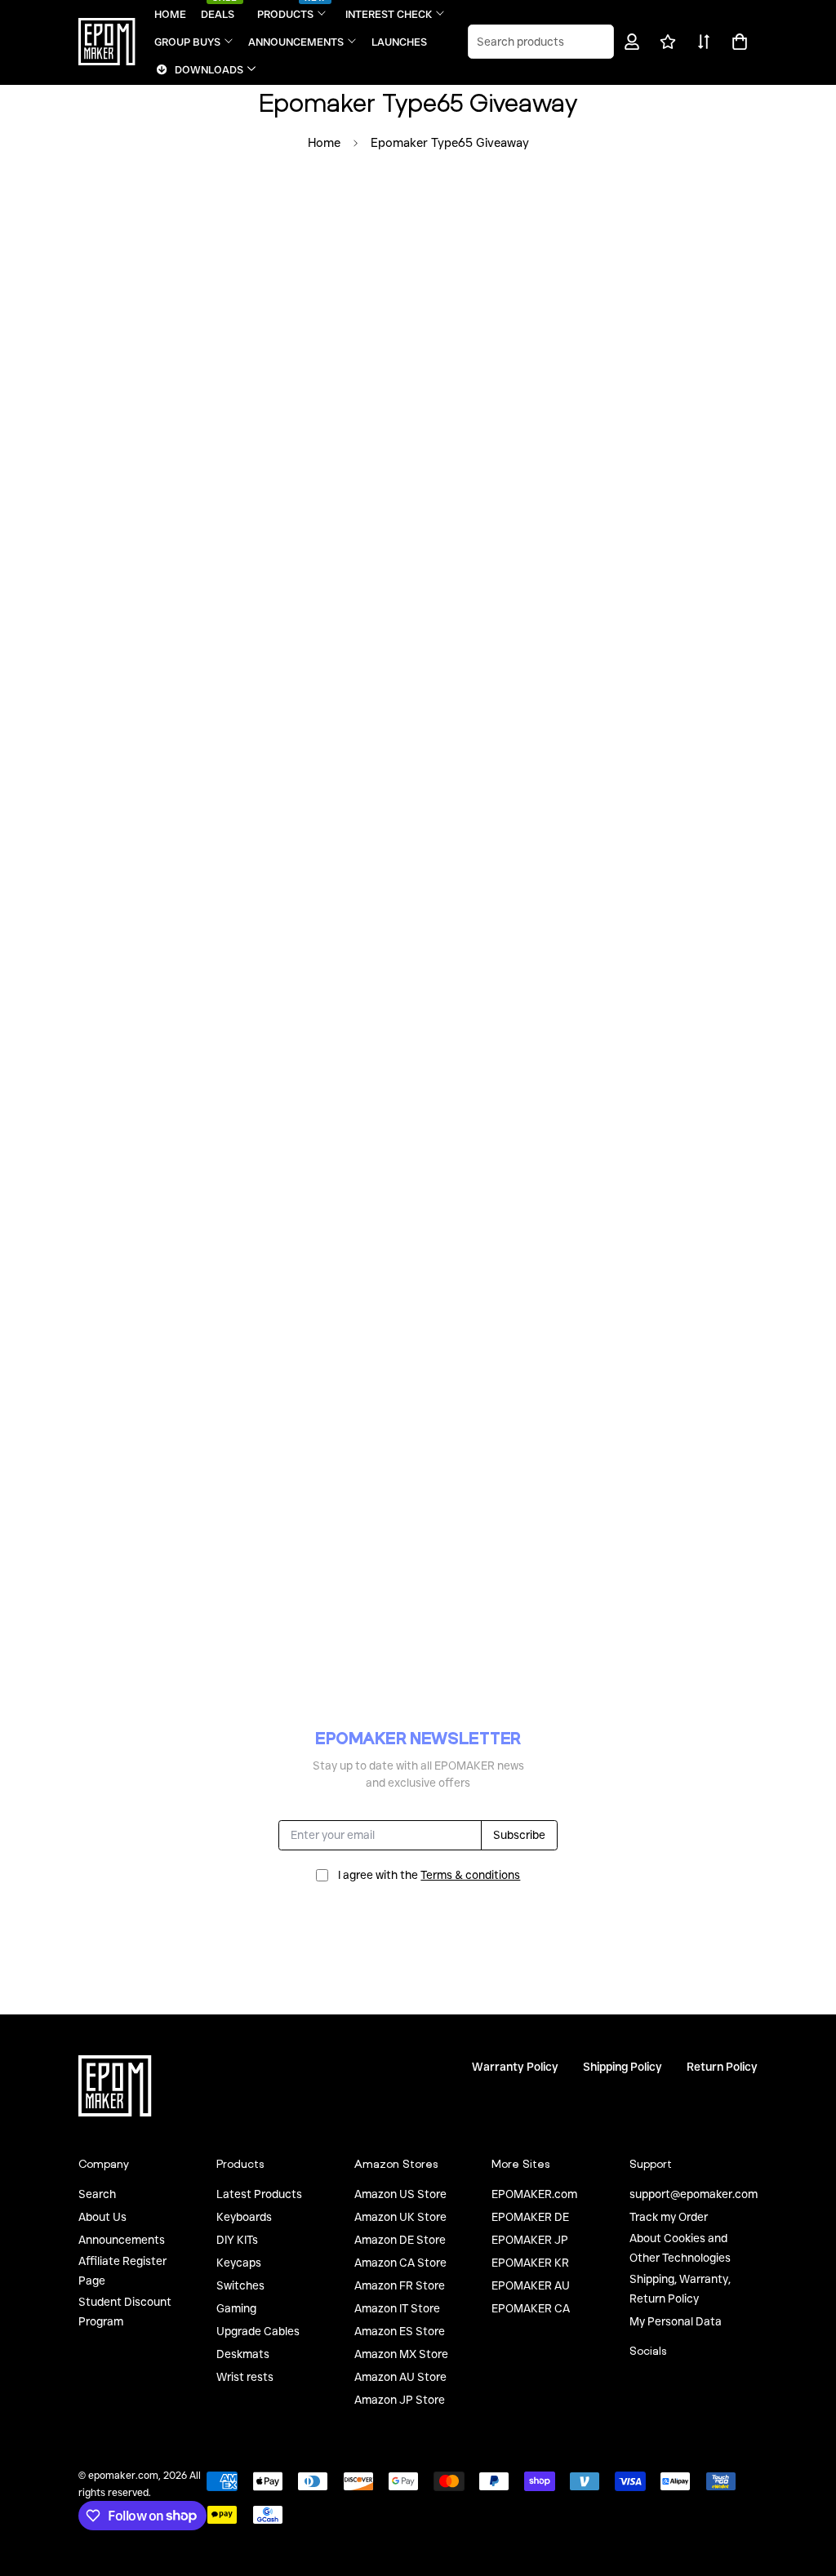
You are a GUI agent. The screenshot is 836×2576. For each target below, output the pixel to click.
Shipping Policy (623, 2067)
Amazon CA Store (400, 2263)
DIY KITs (237, 2240)
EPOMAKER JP (530, 2240)
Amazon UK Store (400, 2217)
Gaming (236, 2308)
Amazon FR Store (400, 2285)
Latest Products (259, 2194)
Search (97, 2194)
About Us (102, 2217)
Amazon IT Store (397, 2308)
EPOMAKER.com (534, 2194)
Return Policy (722, 2067)
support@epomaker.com (694, 2194)
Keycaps (239, 2263)
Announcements (122, 2240)
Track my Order (669, 2217)
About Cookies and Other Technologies (680, 2248)
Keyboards (244, 2217)
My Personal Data (676, 2321)
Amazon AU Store (400, 2377)
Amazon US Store (400, 2194)
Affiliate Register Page (122, 2271)
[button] (737, 42)
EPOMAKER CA (531, 2308)
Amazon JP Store (400, 2400)
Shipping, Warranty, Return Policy (680, 2289)
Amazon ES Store (400, 2331)
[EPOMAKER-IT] (107, 42)
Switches (240, 2285)
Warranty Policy (515, 2067)
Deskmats (243, 2354)
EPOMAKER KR (530, 2263)
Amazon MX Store (401, 2354)
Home (324, 143)
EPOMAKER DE (530, 2217)
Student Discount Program (125, 2312)
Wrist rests (245, 2377)
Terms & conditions (470, 1875)
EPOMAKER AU (531, 2285)
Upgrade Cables (258, 2331)
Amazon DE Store (400, 2240)
